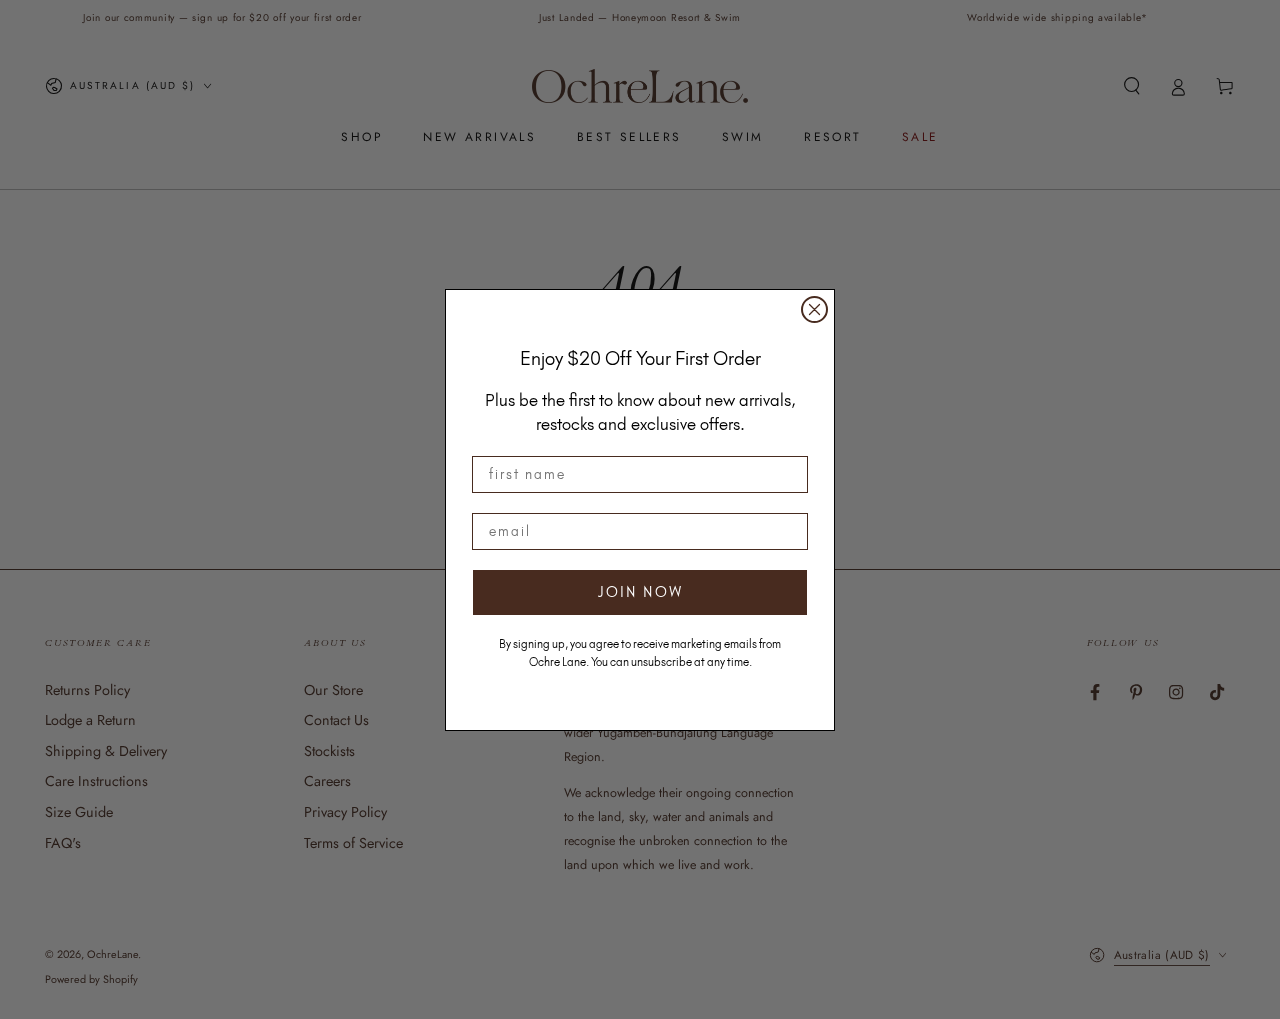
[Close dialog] (814, 309)
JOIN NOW (640, 592)
